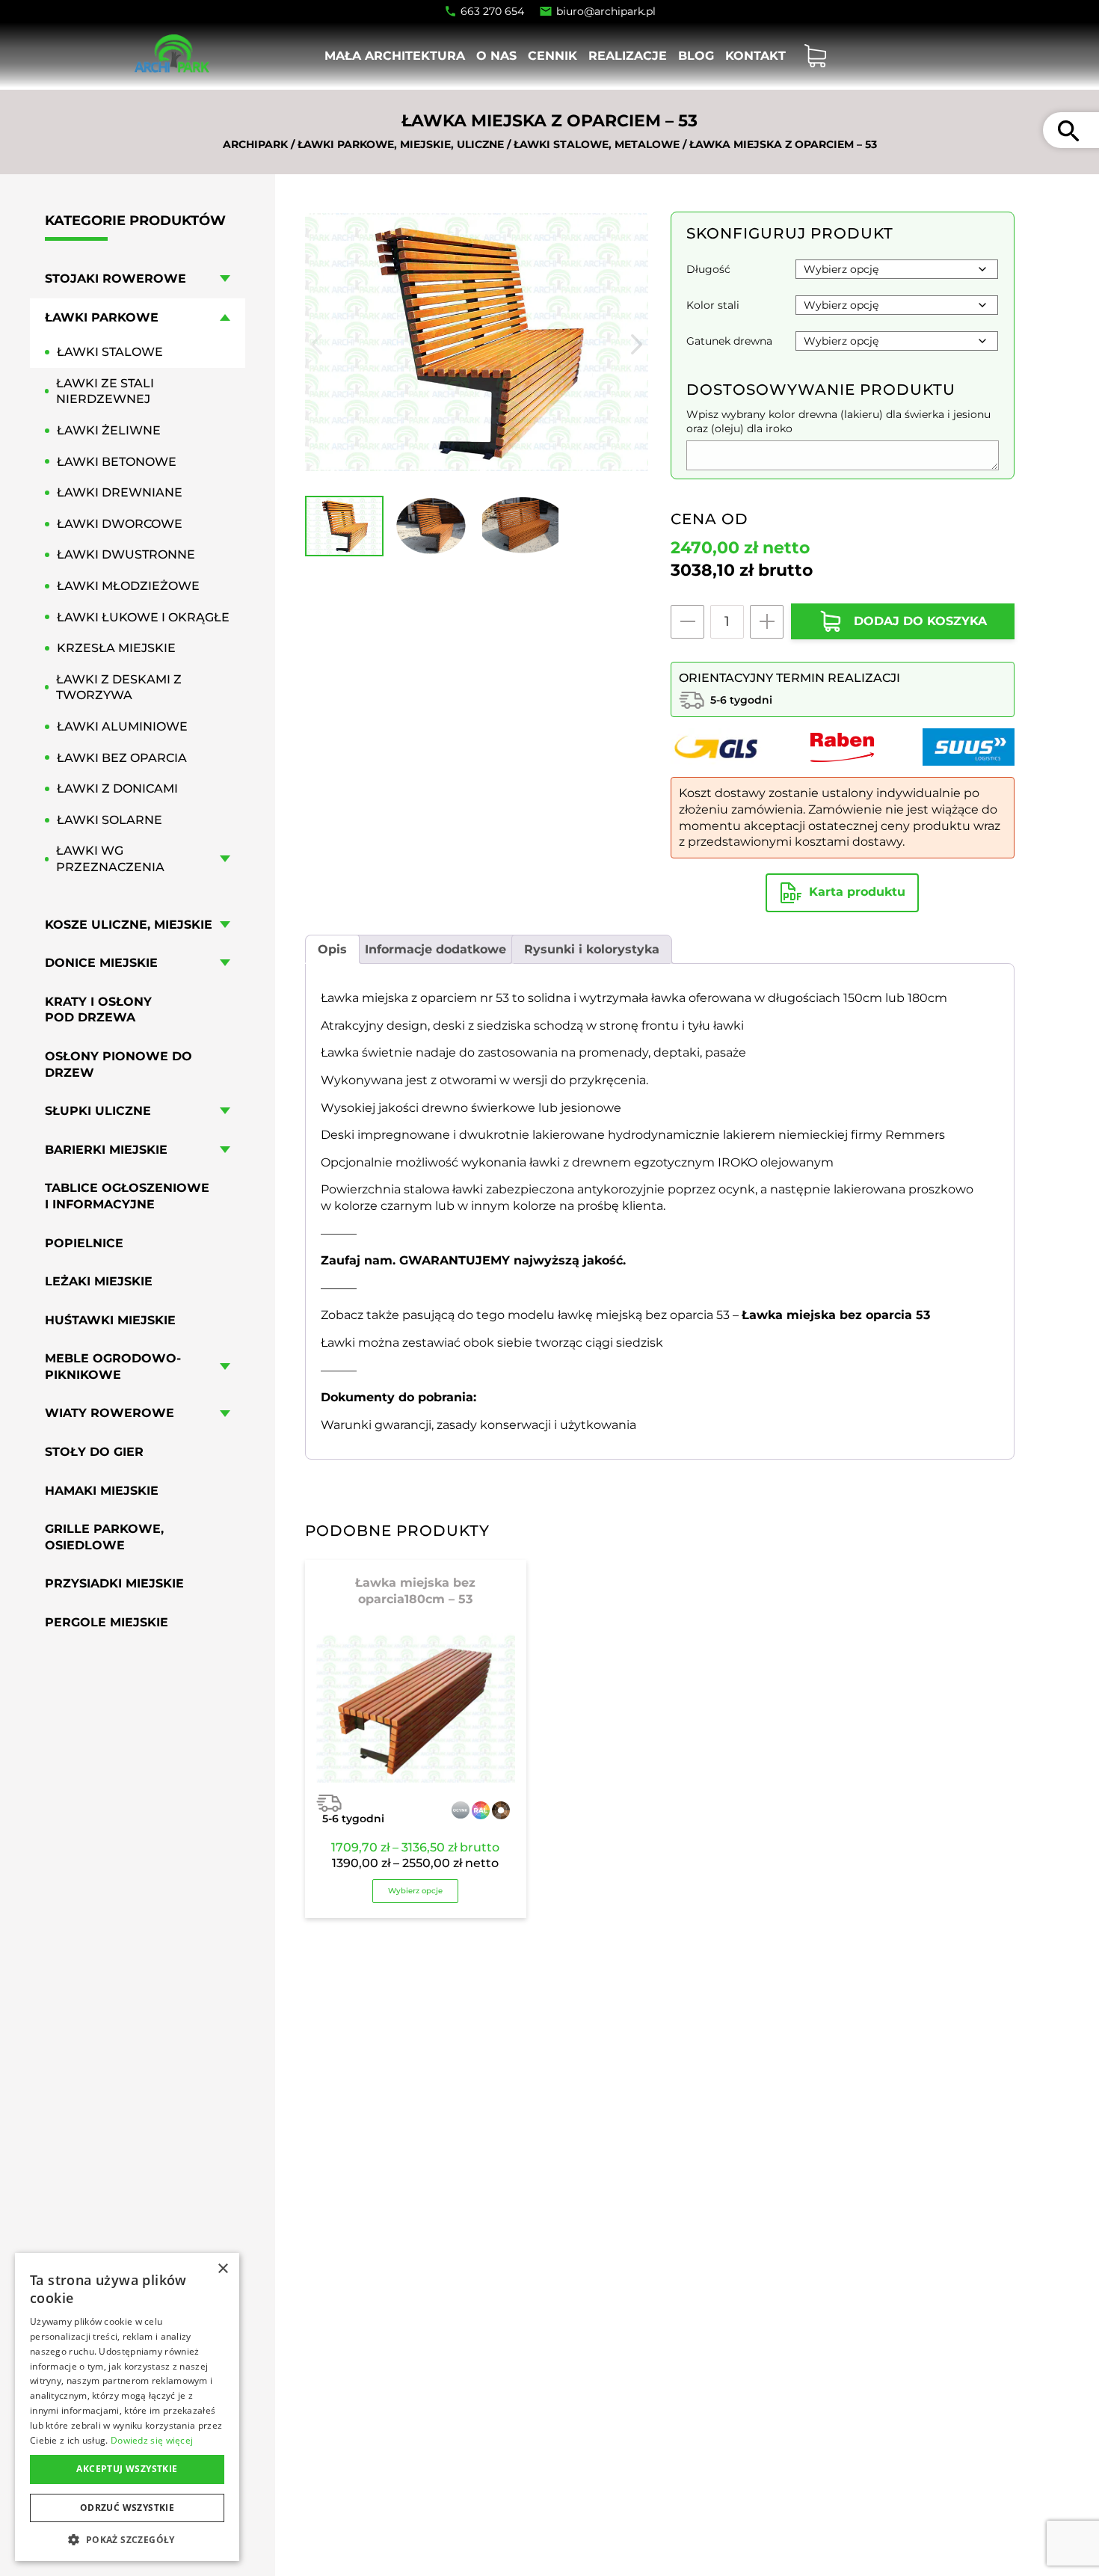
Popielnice (84, 1243)
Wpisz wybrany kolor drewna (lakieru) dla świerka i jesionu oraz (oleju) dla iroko (838, 421)
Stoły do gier (94, 1452)
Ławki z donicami (117, 789)
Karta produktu (857, 892)
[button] (127, 2539)
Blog (696, 56)
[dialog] (127, 2407)
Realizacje (628, 56)
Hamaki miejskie (102, 1491)
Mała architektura (395, 56)
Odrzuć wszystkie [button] (127, 2508)
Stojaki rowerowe (116, 279)
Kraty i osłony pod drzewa (98, 1010)
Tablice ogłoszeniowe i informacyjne (127, 1197)
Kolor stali (713, 305)
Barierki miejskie (106, 1150)
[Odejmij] (687, 622)
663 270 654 (492, 11)
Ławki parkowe (102, 317)
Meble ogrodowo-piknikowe (113, 1367)
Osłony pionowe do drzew (118, 1064)
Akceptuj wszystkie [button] (127, 2469)
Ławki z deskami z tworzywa (119, 688)
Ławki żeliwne (109, 430)
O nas (496, 56)
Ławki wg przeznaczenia (110, 860)
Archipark (255, 144)
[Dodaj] (767, 622)
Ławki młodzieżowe (128, 586)
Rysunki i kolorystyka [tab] (592, 949)
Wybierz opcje (415, 1891)
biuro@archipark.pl (606, 11)
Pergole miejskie (107, 1622)
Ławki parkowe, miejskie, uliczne (401, 144)
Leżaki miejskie (99, 1281)
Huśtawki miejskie (110, 1320)
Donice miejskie (101, 963)
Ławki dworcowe (120, 524)
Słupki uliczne (98, 1111)
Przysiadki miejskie (114, 1584)
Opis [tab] (332, 949)
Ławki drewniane (120, 493)
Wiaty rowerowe (110, 1414)
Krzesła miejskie (116, 649)
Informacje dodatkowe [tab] (435, 949)
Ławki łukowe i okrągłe (143, 617)
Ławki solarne (110, 820)
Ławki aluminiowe (122, 726)
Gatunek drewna (729, 341)
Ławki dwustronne (126, 555)
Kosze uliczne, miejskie (129, 925)
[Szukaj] (1068, 130)
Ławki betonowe (117, 462)
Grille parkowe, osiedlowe (104, 1538)
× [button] (222, 2269)
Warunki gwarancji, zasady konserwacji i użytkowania (478, 1425)
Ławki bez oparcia (122, 758)
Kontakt (755, 56)
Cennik (552, 56)
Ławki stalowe (110, 353)
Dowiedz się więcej (152, 2440)
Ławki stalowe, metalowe (597, 144)
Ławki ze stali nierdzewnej (105, 391)
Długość (708, 269)
